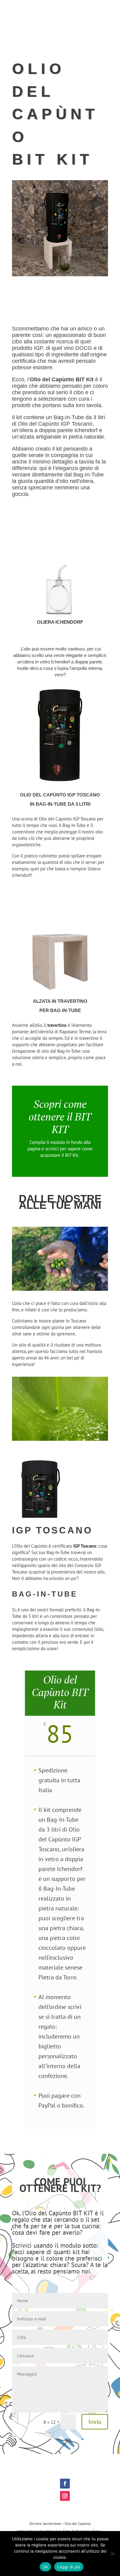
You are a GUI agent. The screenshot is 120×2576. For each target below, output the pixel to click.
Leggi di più (69, 2567)
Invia (95, 2422)
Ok (46, 2567)
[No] (112, 2554)
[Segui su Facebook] (65, 2484)
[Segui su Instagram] (65, 2496)
